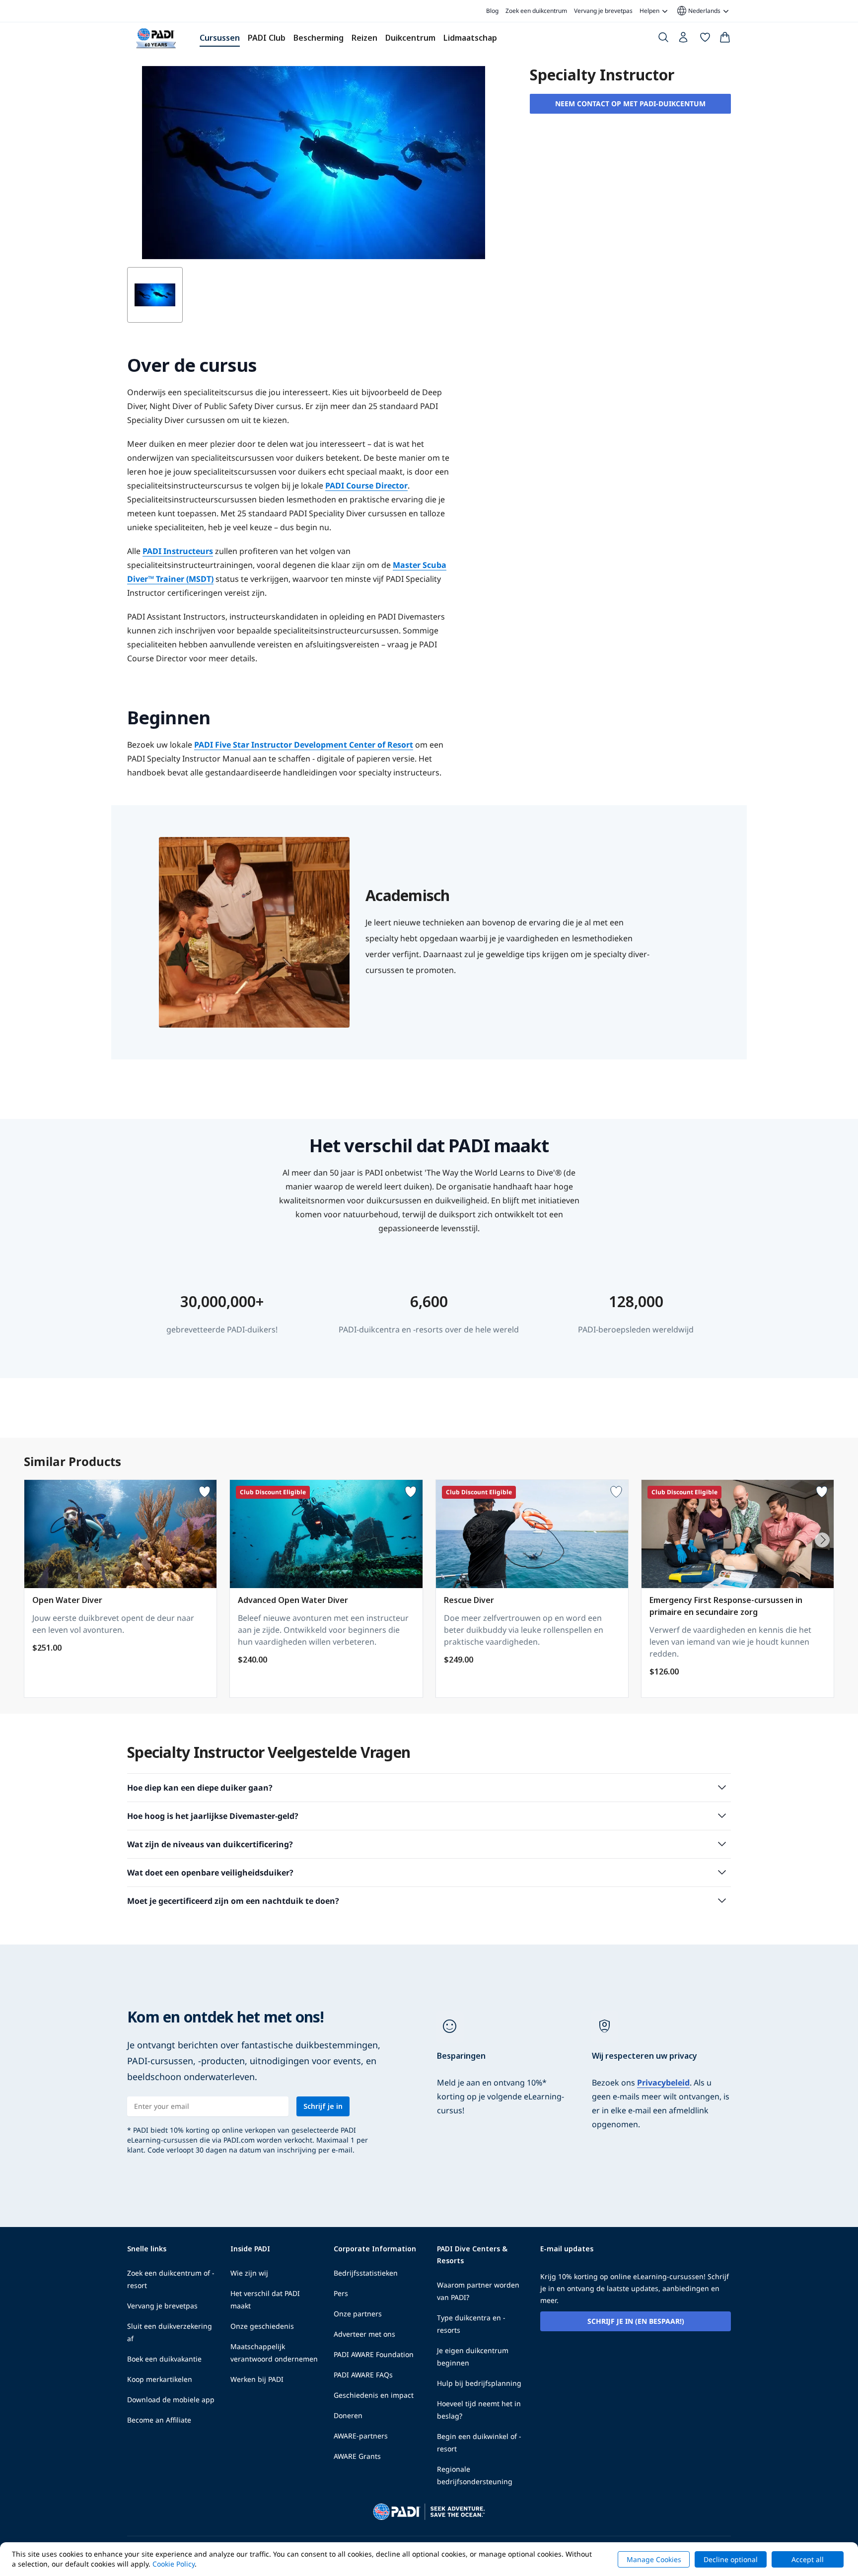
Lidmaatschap (470, 38)
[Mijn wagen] (725, 39)
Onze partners (358, 2314)
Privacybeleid (663, 2083)
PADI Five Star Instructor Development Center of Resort (304, 745)
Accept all (808, 2559)
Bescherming (319, 38)
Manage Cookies (654, 2559)
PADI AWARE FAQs (363, 2375)
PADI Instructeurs (178, 551)
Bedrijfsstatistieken (366, 2273)
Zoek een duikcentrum (536, 11)
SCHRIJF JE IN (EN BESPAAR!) (636, 2321)
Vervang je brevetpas (603, 11)
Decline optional (731, 2559)
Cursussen (220, 38)
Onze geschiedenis (262, 2326)
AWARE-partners (361, 2436)
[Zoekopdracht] (663, 39)
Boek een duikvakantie (164, 2359)
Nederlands (698, 11)
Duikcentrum (410, 38)
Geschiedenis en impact (374, 2395)
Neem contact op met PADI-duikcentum (630, 104)
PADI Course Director (366, 486)
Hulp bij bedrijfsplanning (479, 2383)
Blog (492, 11)
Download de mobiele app (171, 2400)
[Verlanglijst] (705, 39)
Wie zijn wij (249, 2273)
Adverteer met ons (364, 2334)
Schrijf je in (323, 2106)
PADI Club (267, 38)
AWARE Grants (357, 2456)
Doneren (348, 2415)
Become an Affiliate (159, 2420)
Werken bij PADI (257, 2379)
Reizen (364, 38)
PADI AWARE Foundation (374, 2354)
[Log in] (684, 40)
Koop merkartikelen (160, 2379)
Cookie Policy (174, 2564)
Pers (341, 2293)
